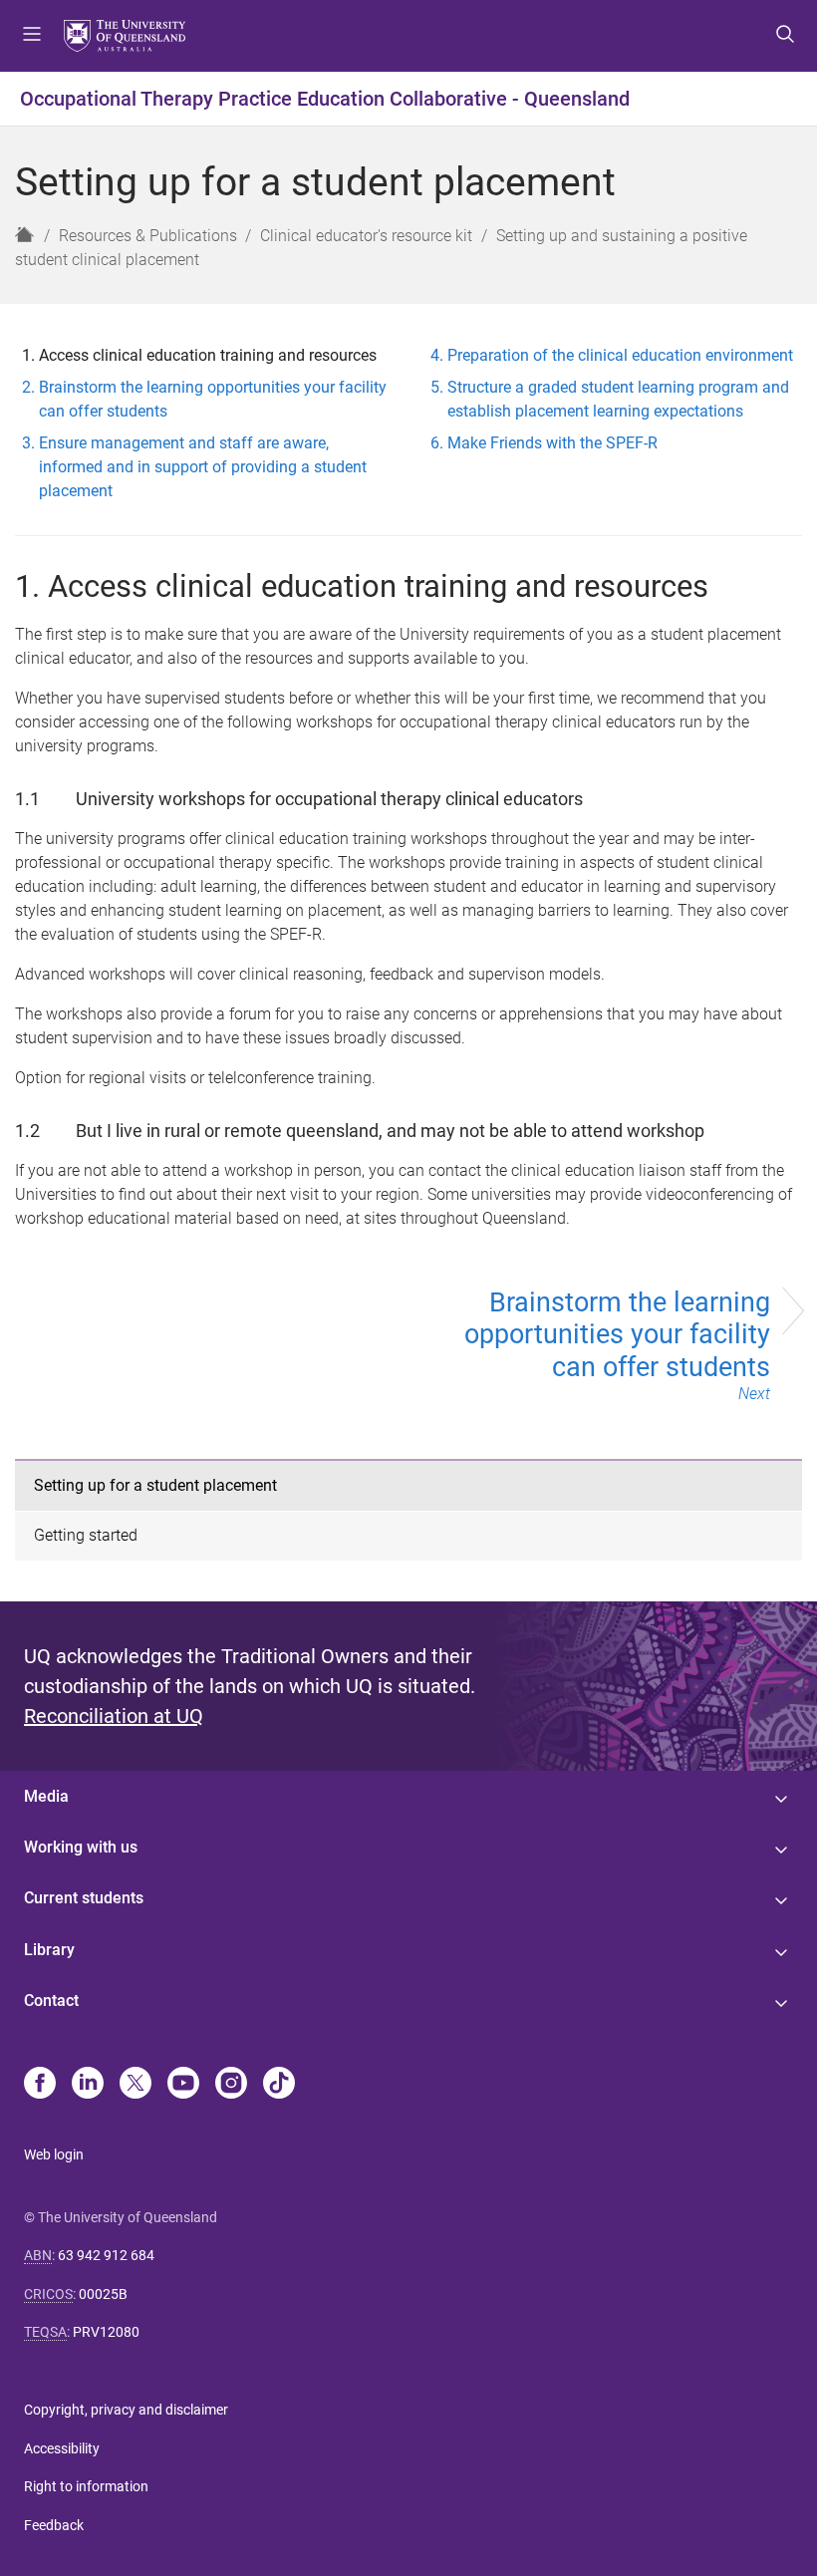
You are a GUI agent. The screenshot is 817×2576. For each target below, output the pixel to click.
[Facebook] (40, 2085)
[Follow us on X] (136, 2085)
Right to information (86, 2486)
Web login (54, 2154)
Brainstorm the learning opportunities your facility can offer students (617, 1345)
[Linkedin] (88, 2085)
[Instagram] (231, 2085)
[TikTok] (279, 2085)
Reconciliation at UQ (114, 1716)
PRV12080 (106, 2332)
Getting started (86, 1535)
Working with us (81, 1847)
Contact (51, 2001)
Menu (32, 36)
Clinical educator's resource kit (366, 236)
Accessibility (62, 2448)
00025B (103, 2294)
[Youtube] (183, 2085)
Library (49, 1950)
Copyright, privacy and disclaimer (126, 2410)
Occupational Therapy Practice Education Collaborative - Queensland (325, 99)
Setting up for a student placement (155, 1485)
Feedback (54, 2525)
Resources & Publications (148, 236)
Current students (84, 1898)
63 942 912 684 (106, 2255)
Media (46, 1796)
